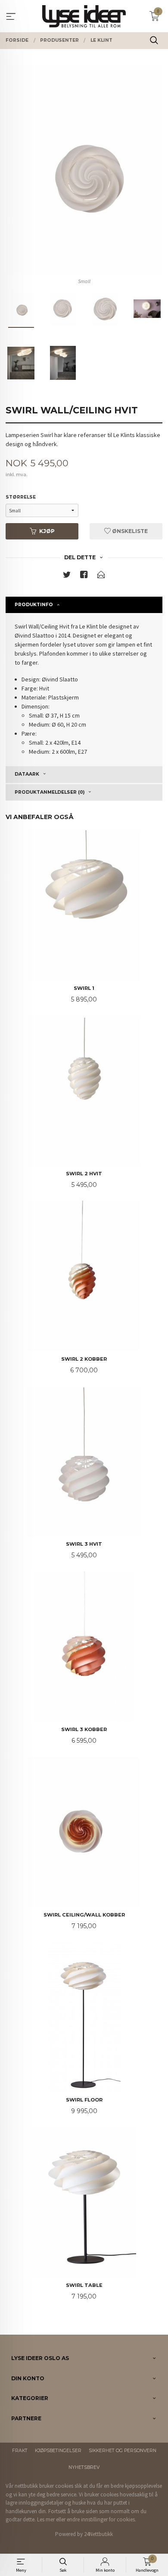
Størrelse (21, 497)
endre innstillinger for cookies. (101, 2519)
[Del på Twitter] (67, 576)
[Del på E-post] (101, 576)
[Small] (84, 170)
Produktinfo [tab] (34, 605)
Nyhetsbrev (84, 2467)
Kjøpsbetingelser (58, 2451)
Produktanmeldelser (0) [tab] (50, 792)
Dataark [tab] (27, 774)
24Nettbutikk (98, 2534)
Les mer (46, 2519)
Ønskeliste (129, 531)
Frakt (20, 2451)
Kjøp (47, 531)
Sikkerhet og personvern (123, 2451)
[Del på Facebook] (84, 576)
